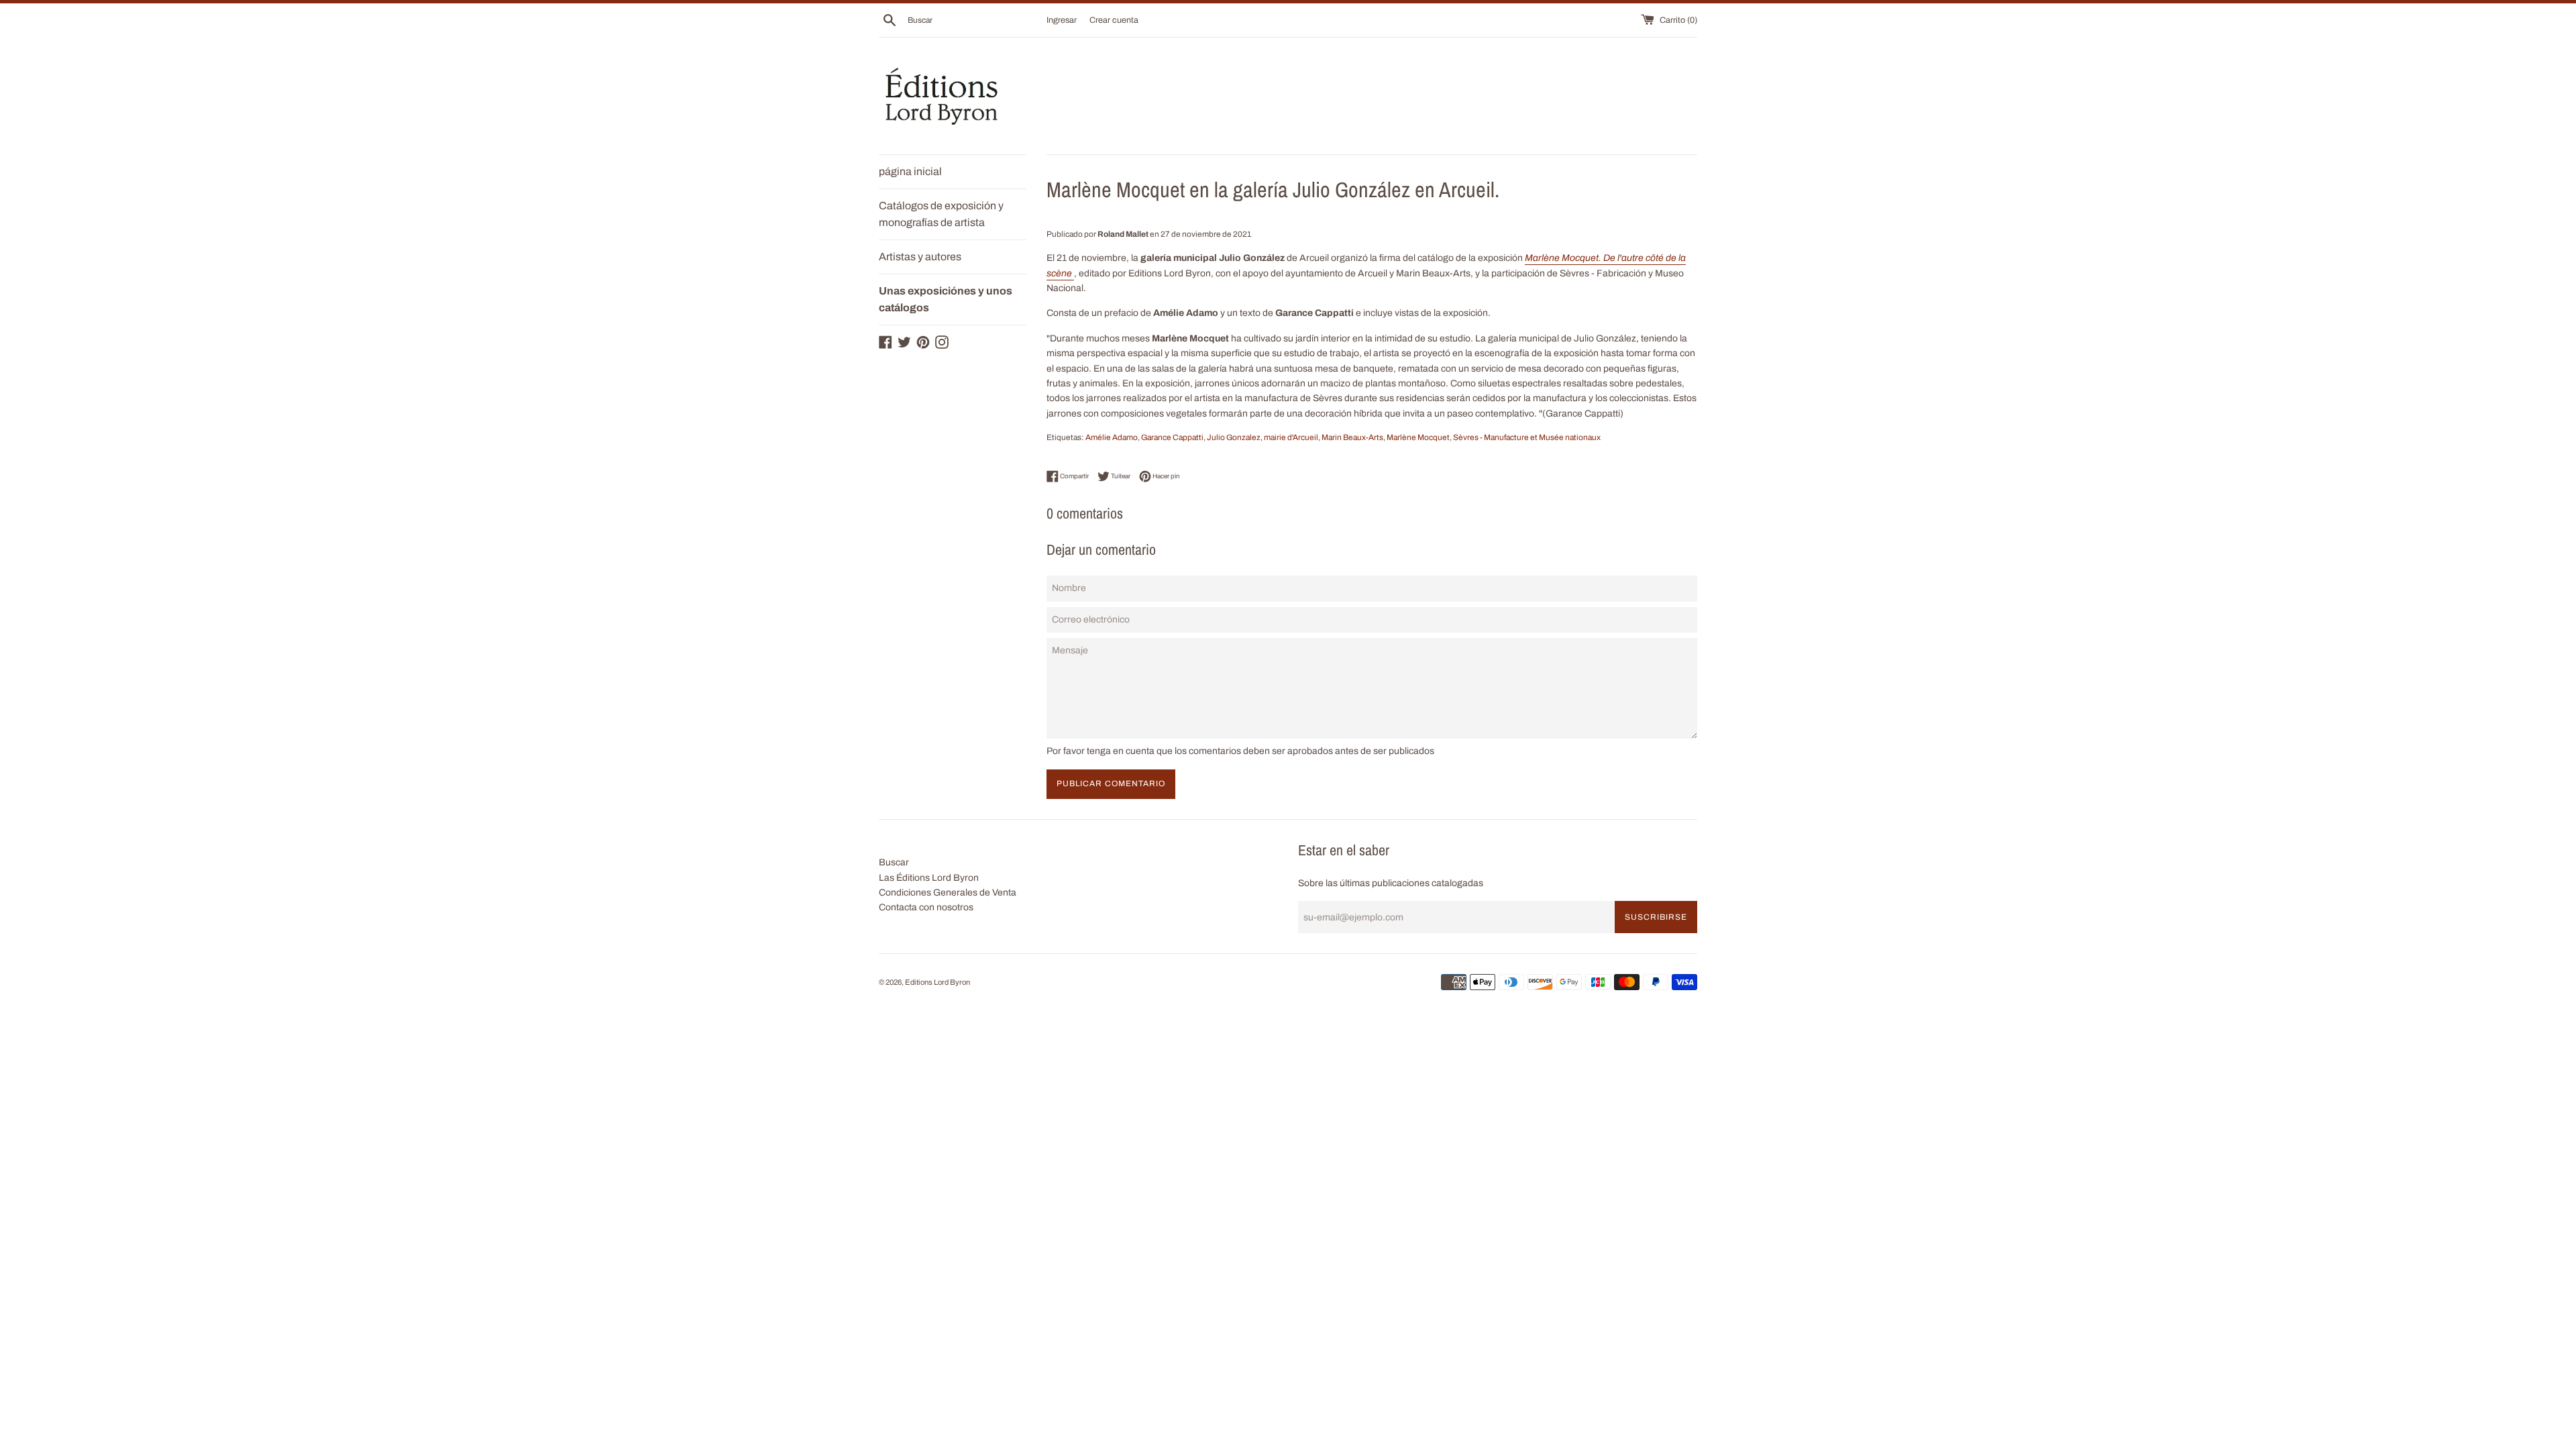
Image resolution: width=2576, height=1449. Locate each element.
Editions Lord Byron (937, 982)
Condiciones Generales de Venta (948, 893)
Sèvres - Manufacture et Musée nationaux (1527, 437)
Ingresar (1062, 20)
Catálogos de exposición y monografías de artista (941, 214)
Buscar (894, 862)
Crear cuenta (1114, 20)
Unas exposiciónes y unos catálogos (946, 300)
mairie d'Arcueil (1291, 437)
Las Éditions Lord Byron (929, 878)
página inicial (910, 171)
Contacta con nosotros (926, 907)
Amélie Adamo (1112, 437)
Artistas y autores (920, 257)
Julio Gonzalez (1234, 437)
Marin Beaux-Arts (1352, 437)
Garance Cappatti (1172, 437)
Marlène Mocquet (1418, 437)
